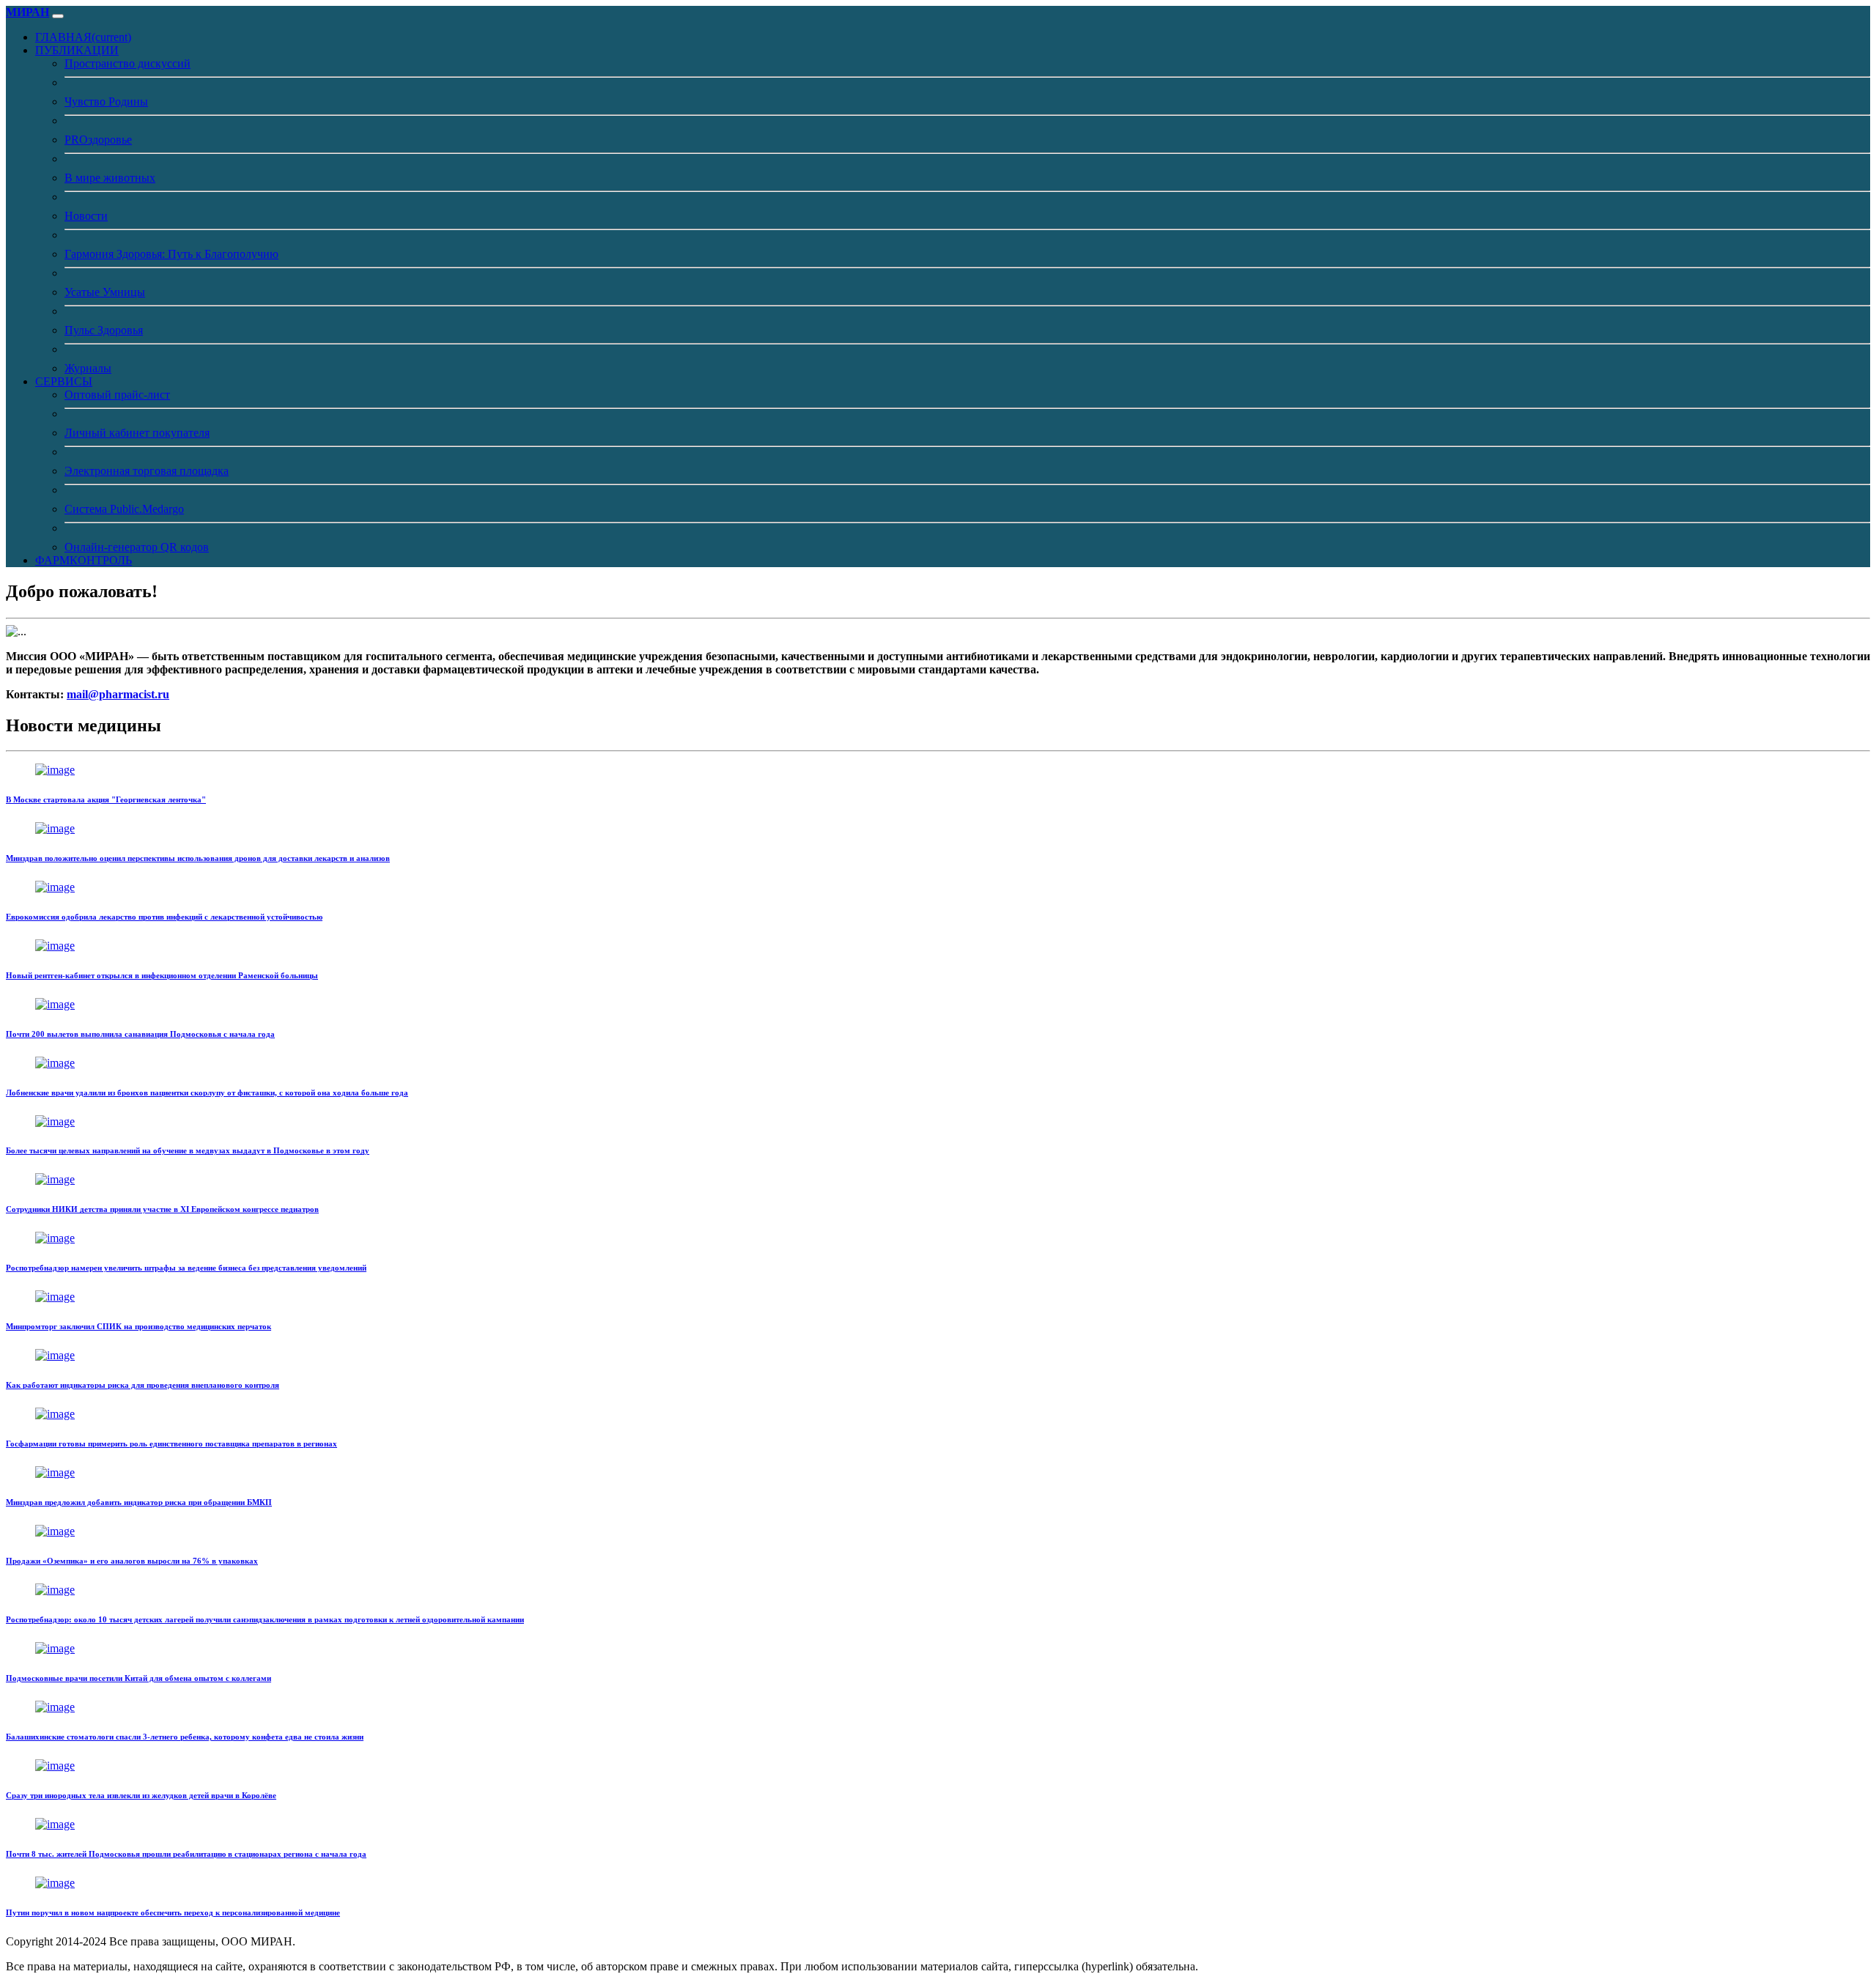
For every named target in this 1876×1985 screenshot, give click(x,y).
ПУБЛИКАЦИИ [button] (77, 50)
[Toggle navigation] (58, 16)
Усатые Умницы (105, 292)
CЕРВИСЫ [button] (64, 381)
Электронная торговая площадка (147, 471)
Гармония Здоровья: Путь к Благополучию (171, 254)
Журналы (88, 368)
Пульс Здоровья (104, 330)
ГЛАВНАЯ (83, 37)
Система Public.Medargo (124, 509)
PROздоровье (98, 140)
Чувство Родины (106, 101)
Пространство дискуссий (128, 63)
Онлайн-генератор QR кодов (137, 547)
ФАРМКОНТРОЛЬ (84, 560)
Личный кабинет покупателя (137, 433)
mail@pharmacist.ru (118, 694)
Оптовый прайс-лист (117, 395)
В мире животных (110, 178)
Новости (86, 216)
